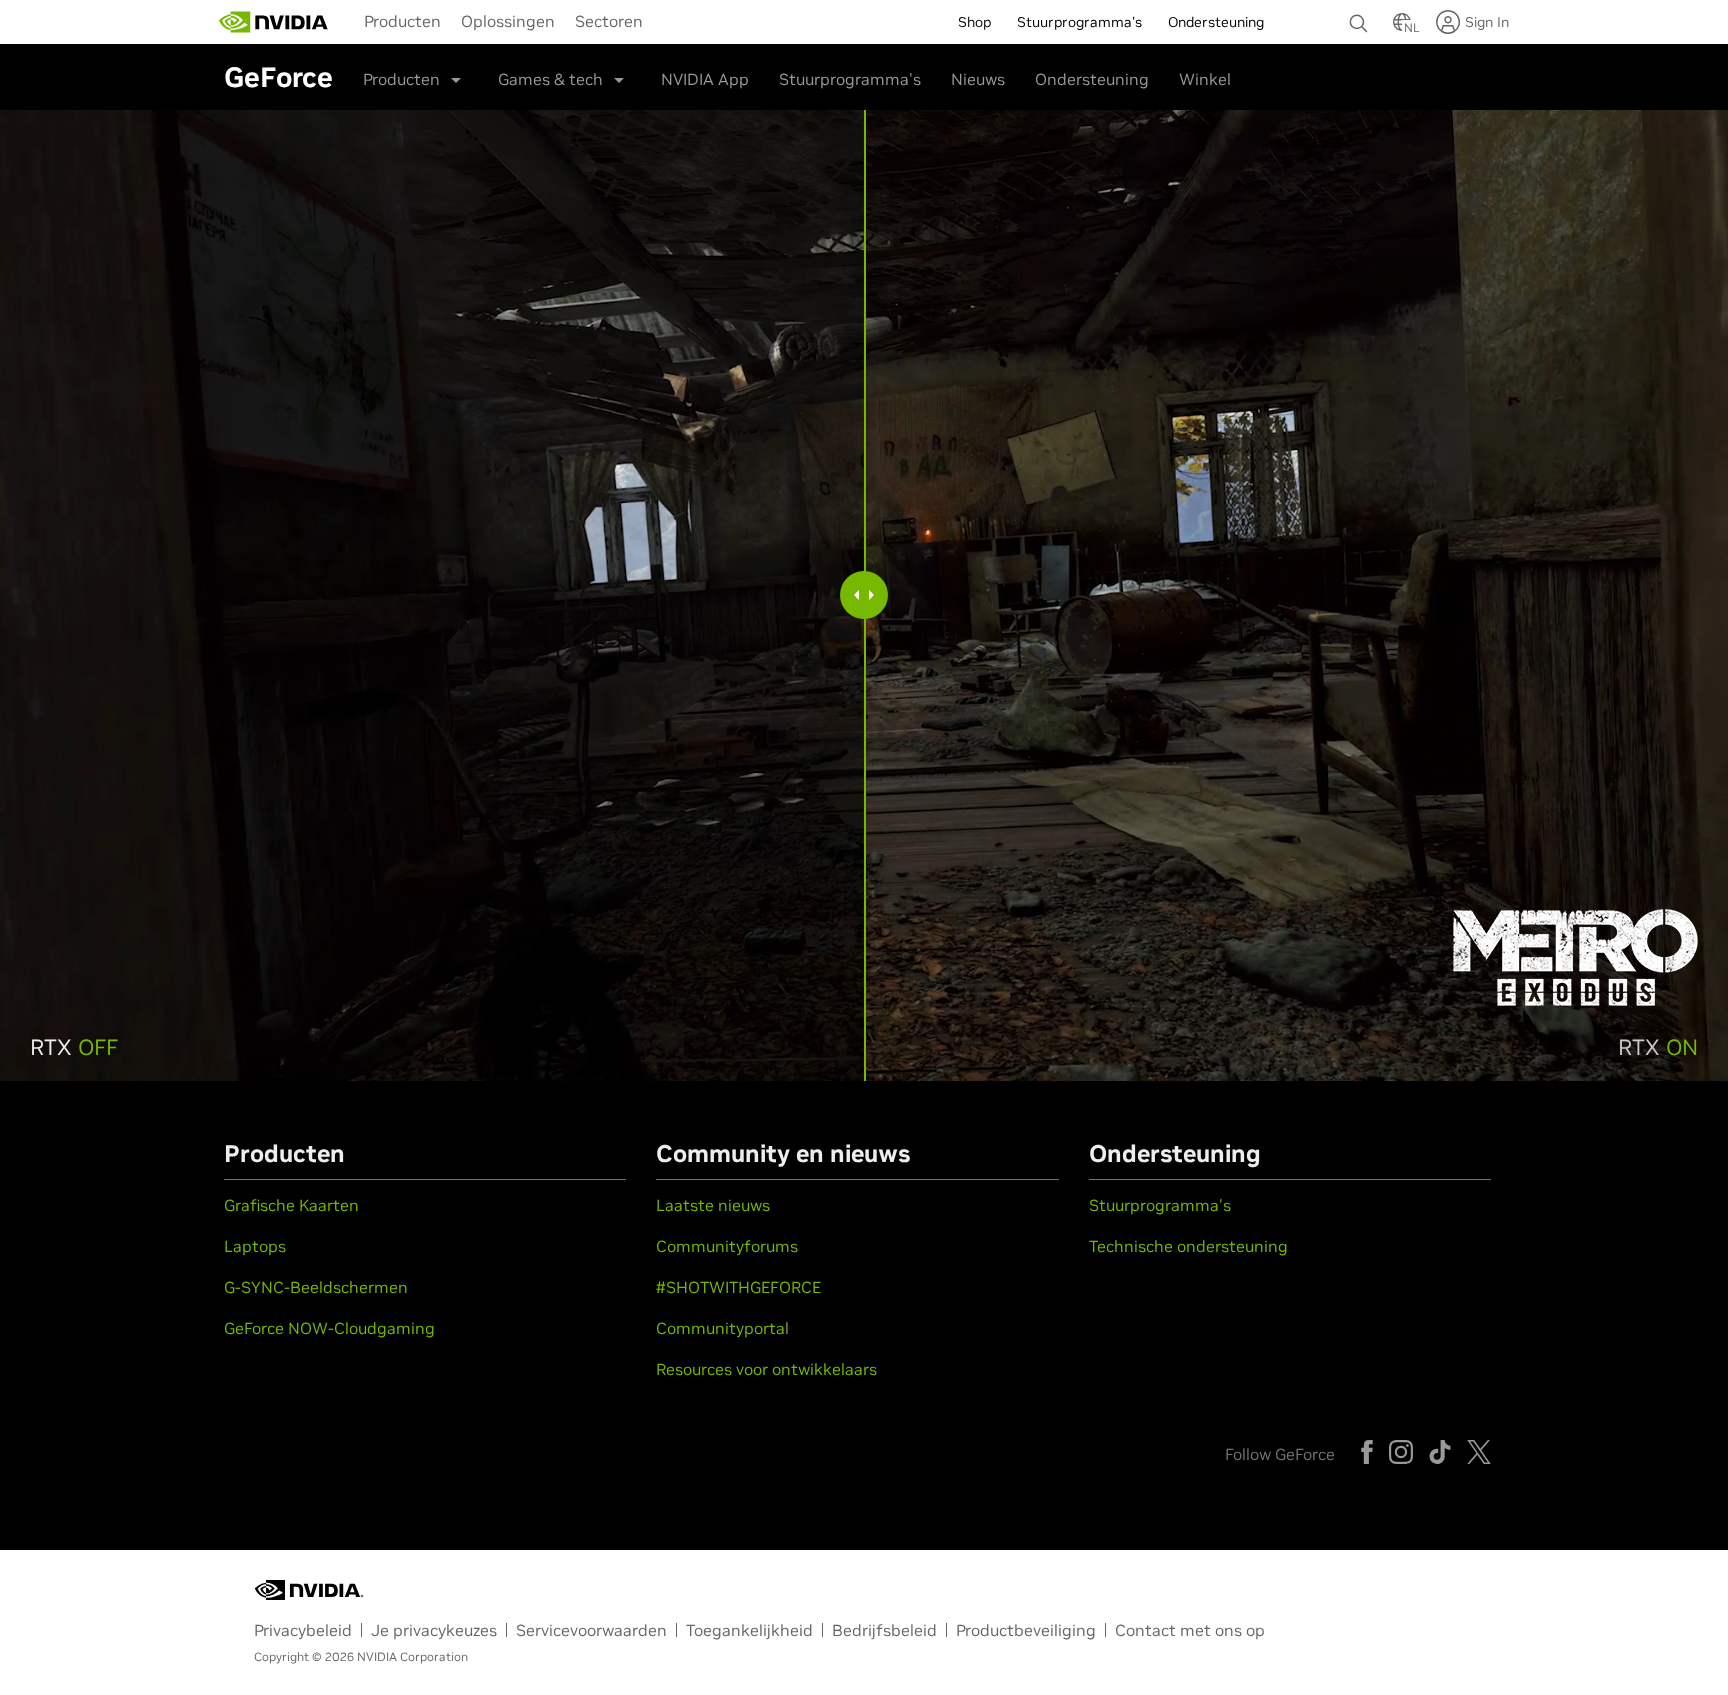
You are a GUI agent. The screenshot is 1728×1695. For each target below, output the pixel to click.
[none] (1361, 14)
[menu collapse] (349, 22)
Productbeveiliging (1026, 1630)
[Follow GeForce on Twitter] (1479, 1452)
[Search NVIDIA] (1361, 18)
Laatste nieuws (713, 1205)
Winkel (1205, 79)
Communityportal (722, 1328)
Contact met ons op (1190, 1630)
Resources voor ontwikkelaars (766, 1369)
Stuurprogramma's (850, 79)
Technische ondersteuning (1188, 1246)
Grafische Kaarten (291, 1205)
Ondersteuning (1092, 79)
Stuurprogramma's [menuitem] (1079, 22)
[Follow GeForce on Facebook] (1367, 1452)
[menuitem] (402, 20)
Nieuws (978, 79)
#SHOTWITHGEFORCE (738, 1287)
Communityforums (727, 1246)
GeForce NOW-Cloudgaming (329, 1328)
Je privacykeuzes (434, 1630)
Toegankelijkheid (749, 1630)
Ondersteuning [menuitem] (1216, 22)
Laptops (255, 1246)
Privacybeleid (303, 1630)
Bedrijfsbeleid (884, 1630)
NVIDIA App (705, 79)
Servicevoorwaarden (591, 1630)
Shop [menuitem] (974, 22)
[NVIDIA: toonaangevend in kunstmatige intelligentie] (274, 22)
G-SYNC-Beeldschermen (316, 1287)
